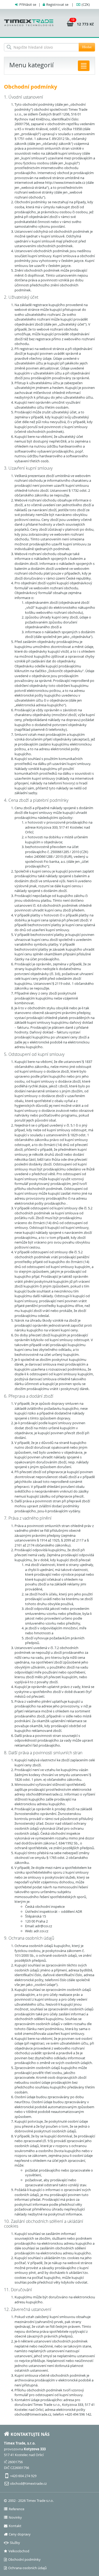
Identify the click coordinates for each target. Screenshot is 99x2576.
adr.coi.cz (41, 1931)
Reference (16, 2509)
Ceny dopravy (20, 2534)
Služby (15, 2543)
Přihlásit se (28, 4)
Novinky (15, 2517)
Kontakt (15, 2526)
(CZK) (86, 4)
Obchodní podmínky (24, 2559)
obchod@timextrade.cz (28, 2483)
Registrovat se (57, 4)
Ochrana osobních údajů (27, 2568)
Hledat (87, 47)
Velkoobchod (19, 2551)
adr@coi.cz (44, 1926)
